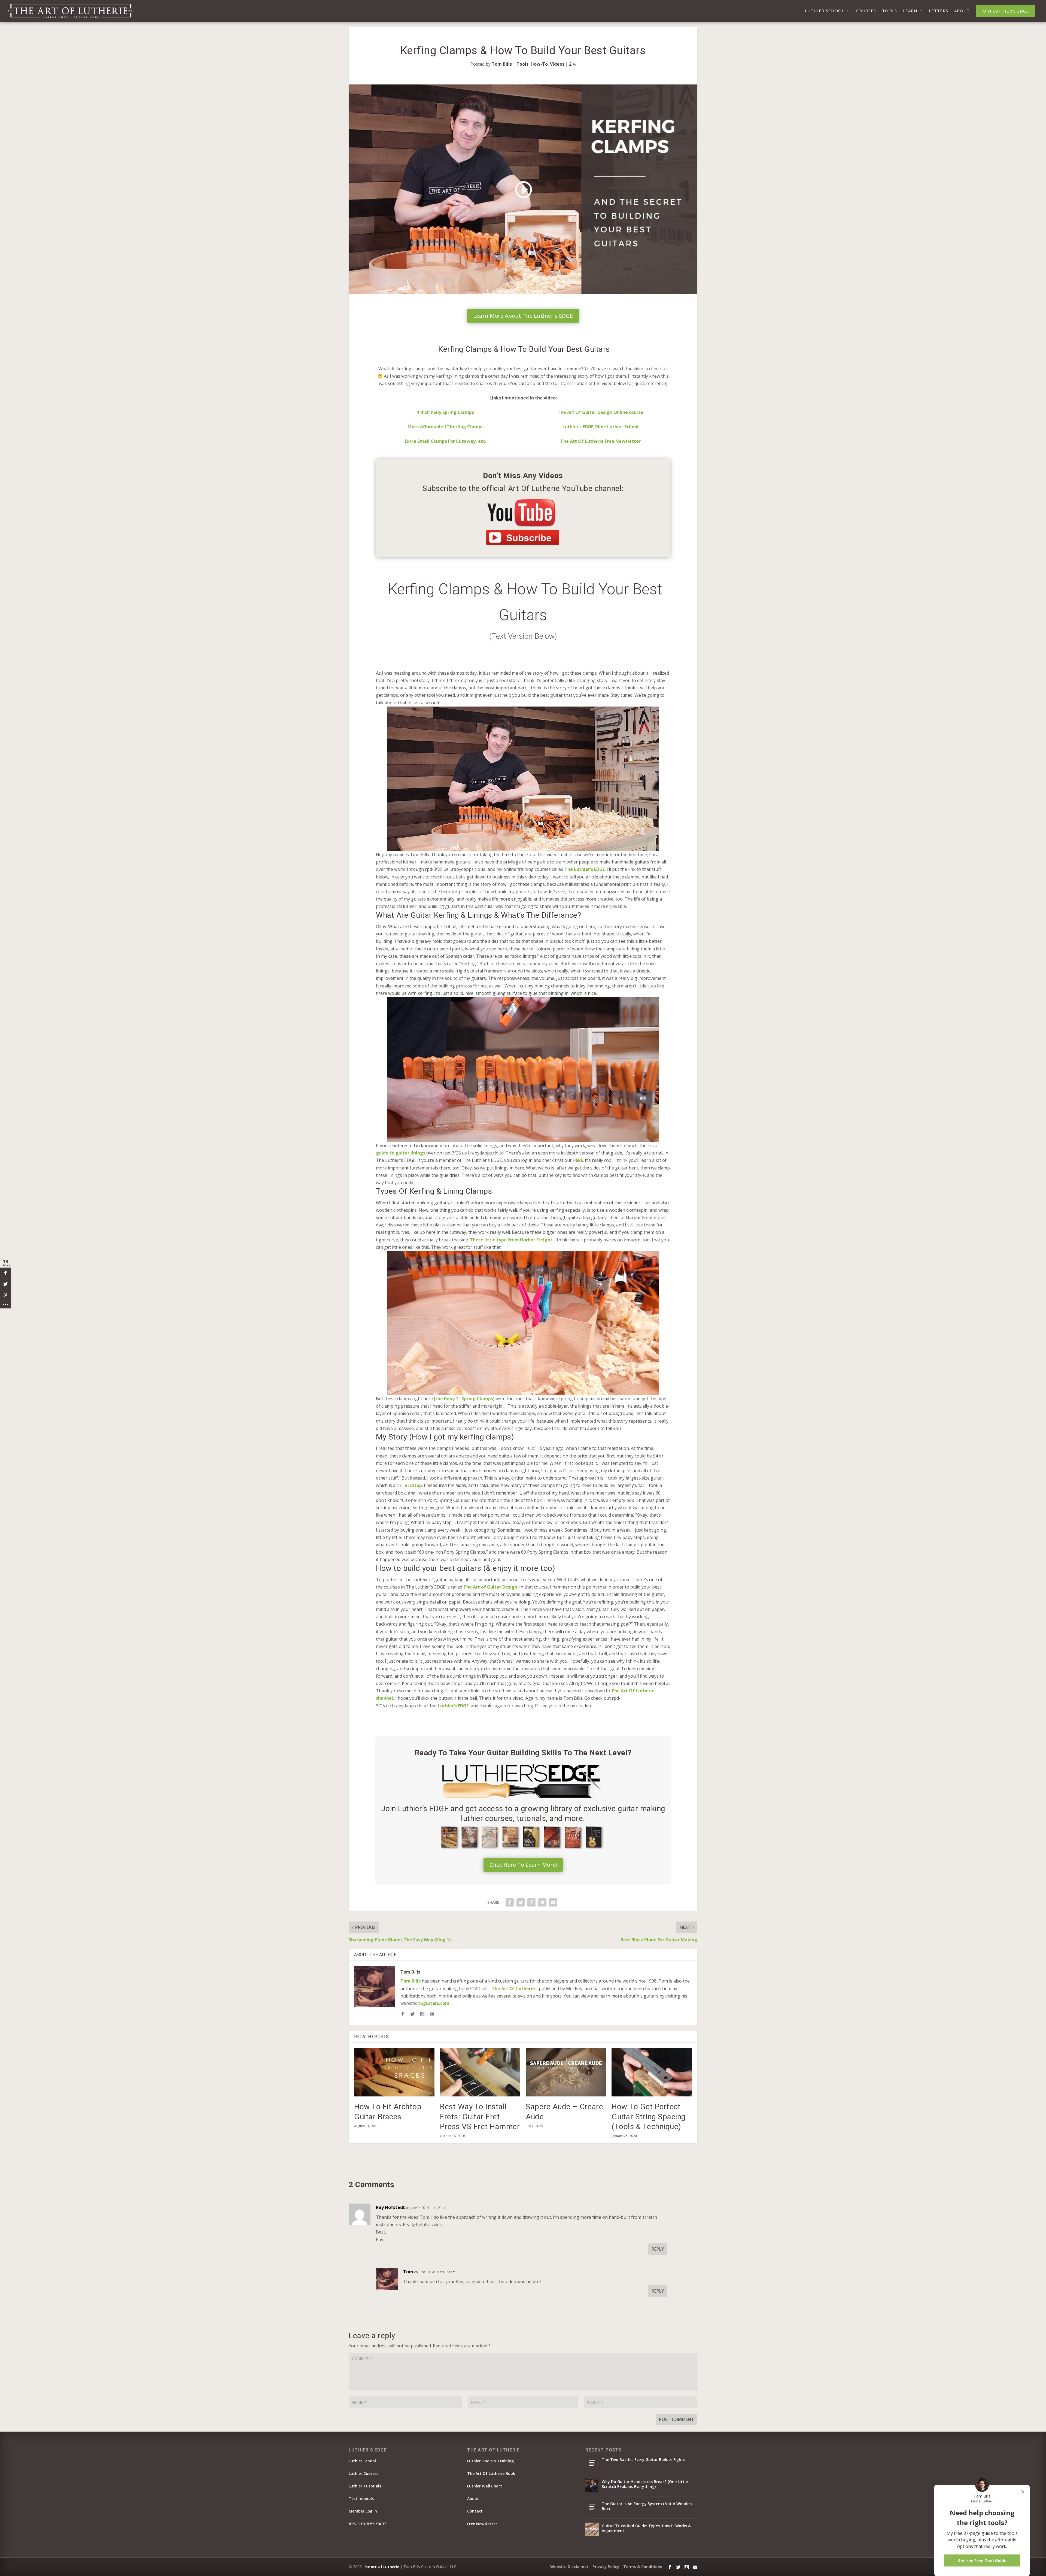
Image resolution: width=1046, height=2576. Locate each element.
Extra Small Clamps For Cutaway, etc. (446, 441)
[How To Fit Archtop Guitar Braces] (394, 2072)
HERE (578, 1160)
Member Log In (363, 2511)
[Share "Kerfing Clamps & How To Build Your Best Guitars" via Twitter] (521, 1902)
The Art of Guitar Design (490, 1587)
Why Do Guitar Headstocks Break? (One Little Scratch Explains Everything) (645, 2484)
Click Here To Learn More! (523, 1865)
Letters (939, 11)
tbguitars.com (434, 2003)
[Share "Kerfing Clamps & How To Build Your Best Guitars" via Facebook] (510, 1902)
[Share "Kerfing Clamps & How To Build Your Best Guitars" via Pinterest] (531, 1902)
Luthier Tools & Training (490, 2461)
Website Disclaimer (569, 2567)
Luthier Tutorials (365, 2486)
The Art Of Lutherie (513, 1989)
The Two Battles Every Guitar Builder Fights (643, 2460)
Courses (866, 11)
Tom (408, 2272)
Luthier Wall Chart (485, 2486)
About (962, 11)
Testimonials (361, 2498)
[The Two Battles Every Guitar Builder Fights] (592, 2463)
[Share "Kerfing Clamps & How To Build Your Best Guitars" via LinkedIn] (542, 1902)
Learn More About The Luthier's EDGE (523, 316)
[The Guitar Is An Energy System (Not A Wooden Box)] (592, 2507)
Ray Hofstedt (390, 2207)
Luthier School (825, 11)
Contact (475, 2511)
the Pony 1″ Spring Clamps (464, 1399)
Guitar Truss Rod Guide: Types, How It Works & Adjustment (646, 2528)
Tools (890, 11)
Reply (658, 2249)
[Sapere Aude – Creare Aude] (566, 2072)
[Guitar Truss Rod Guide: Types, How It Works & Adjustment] (592, 2529)
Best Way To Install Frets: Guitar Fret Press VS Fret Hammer (480, 2117)
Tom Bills (502, 64)
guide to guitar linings (401, 1153)
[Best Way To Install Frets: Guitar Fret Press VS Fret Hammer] (480, 2072)
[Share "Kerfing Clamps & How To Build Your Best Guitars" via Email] (553, 1902)
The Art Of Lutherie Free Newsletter (600, 441)
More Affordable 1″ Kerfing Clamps (446, 427)
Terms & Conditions (643, 2567)
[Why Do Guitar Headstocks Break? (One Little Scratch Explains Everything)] (592, 2485)
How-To (539, 64)
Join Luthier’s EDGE (1005, 11)
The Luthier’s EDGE (585, 869)
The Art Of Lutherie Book (491, 2473)
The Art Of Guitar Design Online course (600, 412)
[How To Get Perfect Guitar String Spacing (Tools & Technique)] (652, 2072)
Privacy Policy (606, 2567)
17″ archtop (409, 1485)
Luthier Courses (364, 2473)
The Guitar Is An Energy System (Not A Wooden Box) (647, 2506)
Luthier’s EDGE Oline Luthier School (600, 427)
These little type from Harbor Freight (511, 1240)
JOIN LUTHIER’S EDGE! (367, 2524)
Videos (557, 64)
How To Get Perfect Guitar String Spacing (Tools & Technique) (649, 2117)
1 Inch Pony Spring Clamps (446, 412)
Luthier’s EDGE (453, 1706)
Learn (910, 11)
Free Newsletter (482, 2524)
